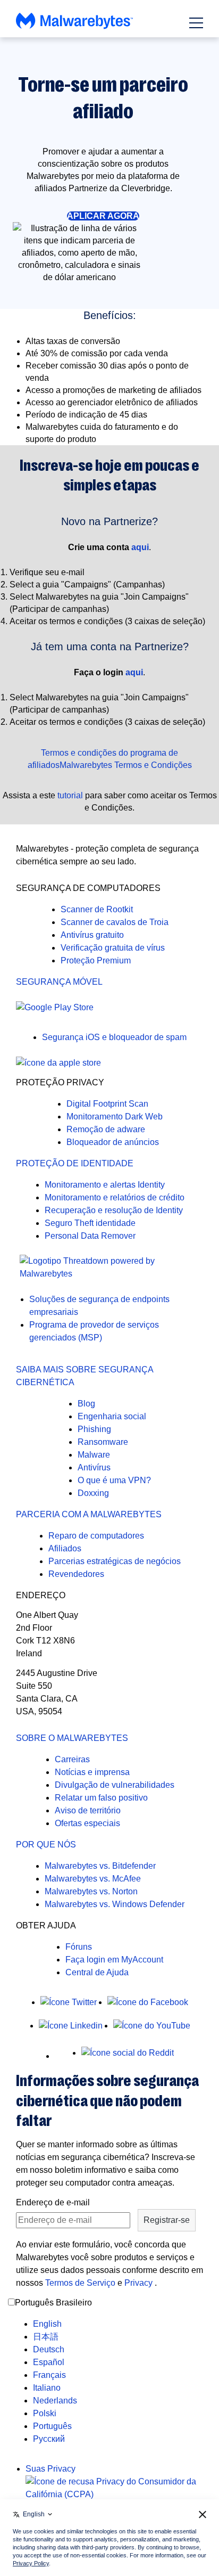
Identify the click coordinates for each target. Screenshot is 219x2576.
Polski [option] (45, 2413)
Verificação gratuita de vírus (113, 948)
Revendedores (76, 1574)
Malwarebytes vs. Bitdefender (100, 1866)
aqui (140, 547)
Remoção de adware (106, 1129)
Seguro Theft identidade (90, 1223)
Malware (94, 1455)
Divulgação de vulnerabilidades (115, 1785)
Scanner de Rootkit (97, 909)
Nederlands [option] (55, 2401)
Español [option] (49, 2362)
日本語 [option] (46, 2337)
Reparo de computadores (96, 1536)
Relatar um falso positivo (101, 1798)
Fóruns (79, 1947)
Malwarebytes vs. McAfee (93, 1879)
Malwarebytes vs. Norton (91, 1891)
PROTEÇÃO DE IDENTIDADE (75, 1163)
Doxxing (93, 1493)
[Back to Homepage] (74, 26)
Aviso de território (88, 1810)
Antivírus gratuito (92, 935)
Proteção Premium (96, 960)
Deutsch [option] (49, 2349)
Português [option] (52, 2426)
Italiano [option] (47, 2388)
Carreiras (72, 1759)
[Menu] (196, 23)
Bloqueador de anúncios (113, 1142)
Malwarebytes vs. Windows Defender (115, 1904)
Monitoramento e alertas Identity (105, 1185)
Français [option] (49, 2375)
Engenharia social (112, 1416)
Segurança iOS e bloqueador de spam (114, 1037)
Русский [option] (49, 2439)
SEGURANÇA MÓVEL (59, 982)
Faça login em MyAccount (114, 1960)
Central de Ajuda (97, 1972)
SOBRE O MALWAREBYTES (72, 1738)
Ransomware (103, 1442)
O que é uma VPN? (114, 1480)
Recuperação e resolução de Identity (114, 1210)
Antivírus (94, 1467)
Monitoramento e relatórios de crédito (115, 1197)
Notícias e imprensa (92, 1772)
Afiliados (65, 1548)
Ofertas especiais (87, 1823)
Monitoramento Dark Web (115, 1117)
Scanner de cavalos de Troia (115, 922)
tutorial (70, 795)
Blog (86, 1404)
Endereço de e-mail (53, 2202)
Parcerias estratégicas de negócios (115, 1561)
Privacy (140, 2283)
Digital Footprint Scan (107, 1104)
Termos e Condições (153, 765)
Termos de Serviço (80, 2283)
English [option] (47, 2324)
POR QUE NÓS (46, 1845)
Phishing (94, 1429)
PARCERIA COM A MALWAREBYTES (89, 1514)
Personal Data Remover (90, 1236)
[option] (55, 2324)
